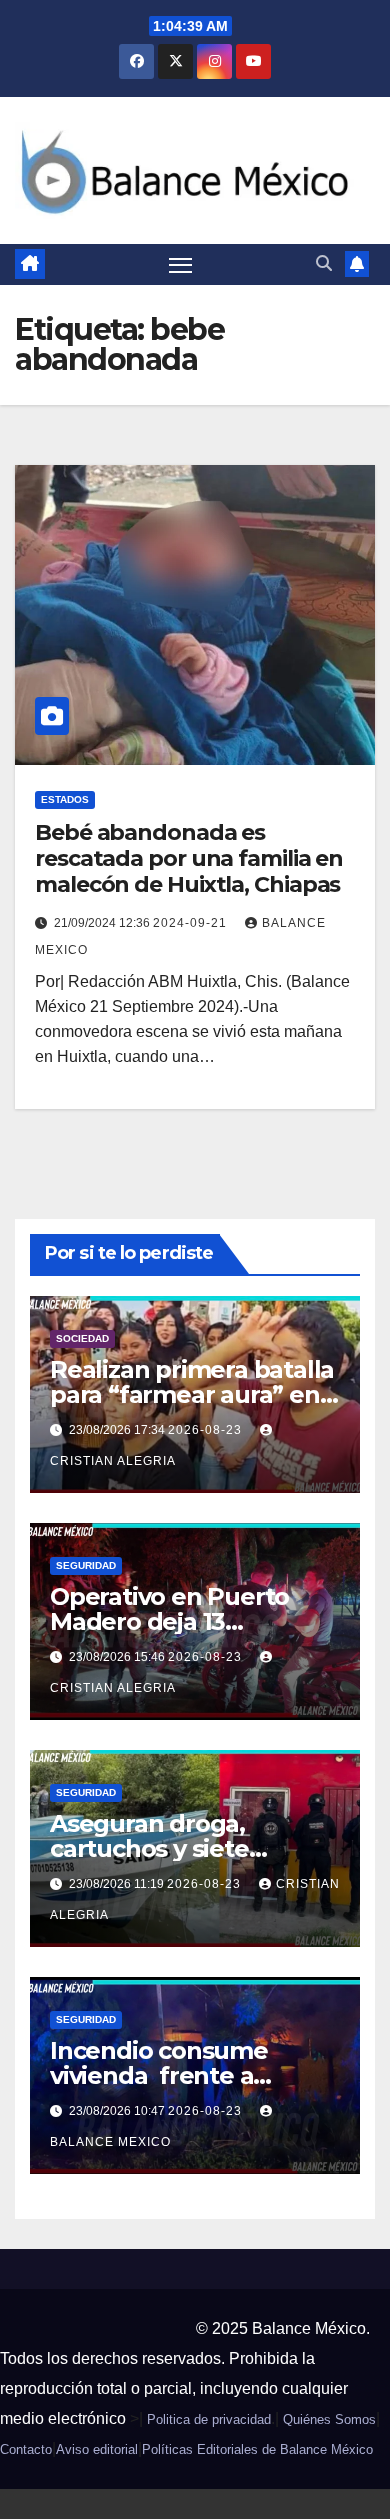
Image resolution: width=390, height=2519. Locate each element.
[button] (324, 263)
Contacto (26, 2449)
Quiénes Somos (329, 2419)
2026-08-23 (207, 1430)
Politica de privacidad (209, 2419)
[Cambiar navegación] (181, 265)
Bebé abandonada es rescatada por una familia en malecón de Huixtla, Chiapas (189, 859)
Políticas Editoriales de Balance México (257, 2449)
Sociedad (82, 1338)
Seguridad (86, 1565)
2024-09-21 (192, 923)
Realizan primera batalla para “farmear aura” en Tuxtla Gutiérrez (192, 1394)
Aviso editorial (97, 2449)
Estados (65, 799)
